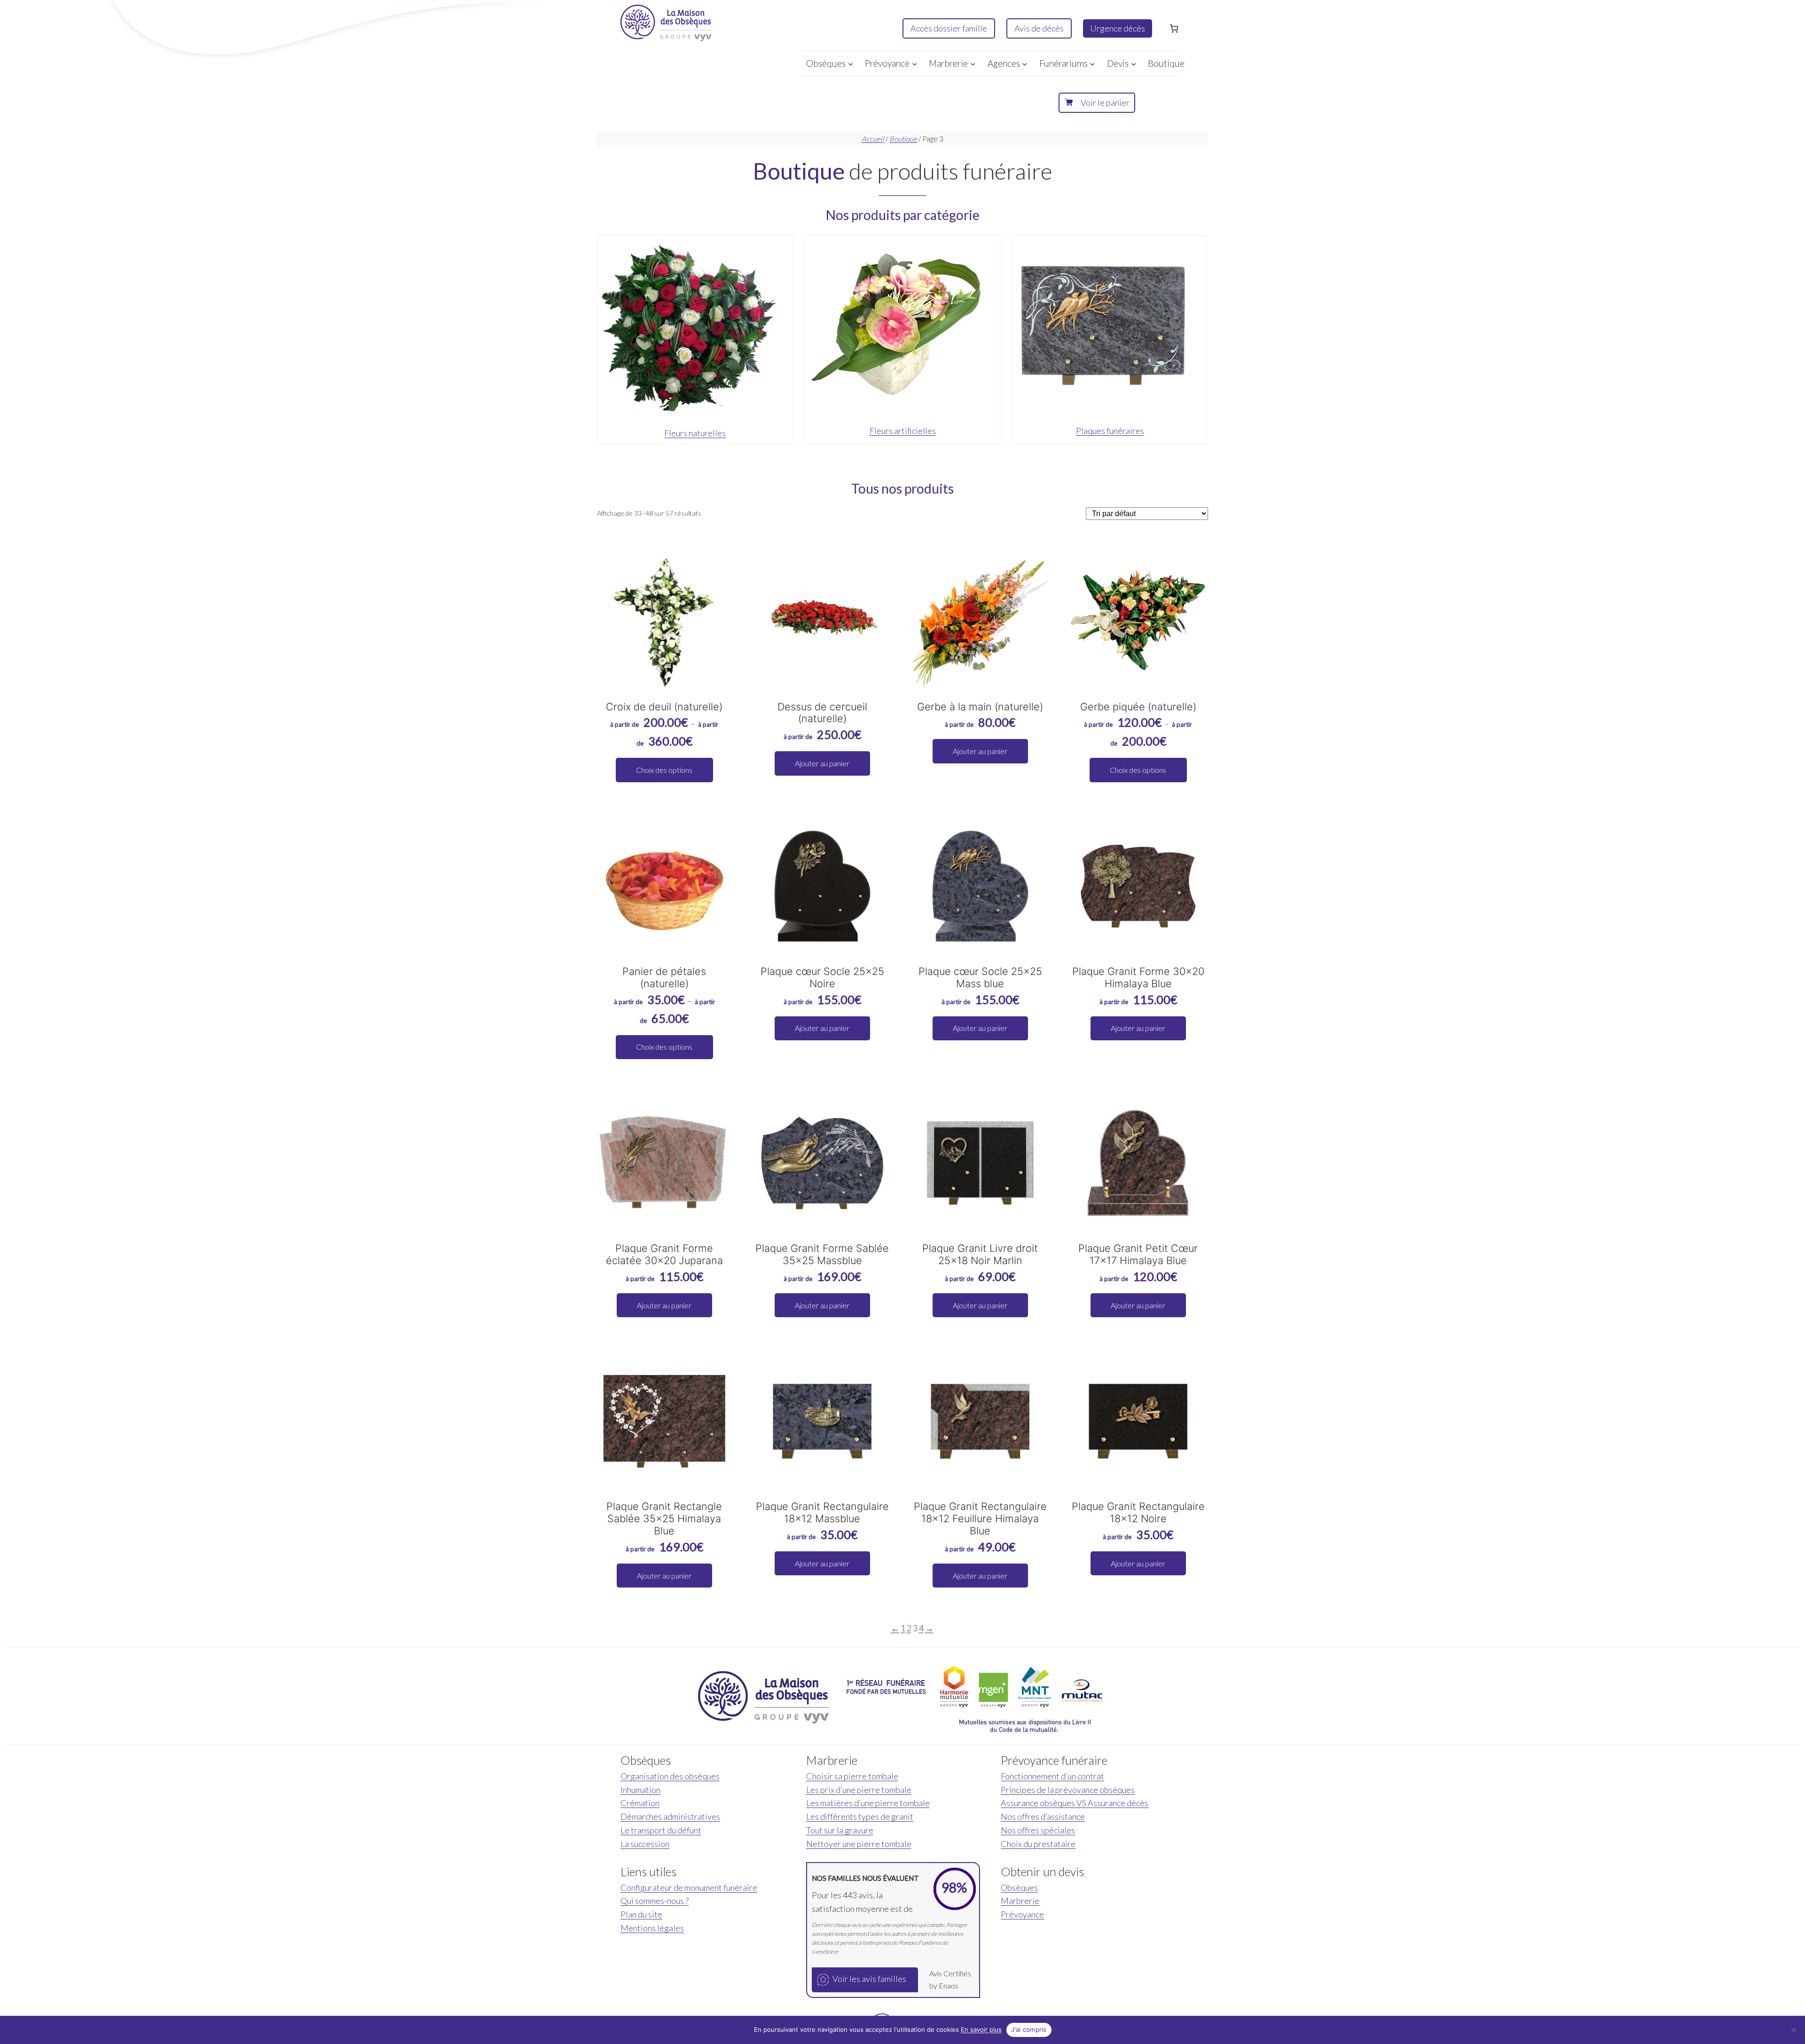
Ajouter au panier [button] (822, 763)
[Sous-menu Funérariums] (1092, 63)
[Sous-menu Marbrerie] (973, 63)
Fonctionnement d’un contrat (1052, 1776)
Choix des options (664, 770)
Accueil (873, 139)
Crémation (640, 1803)
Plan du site (641, 1914)
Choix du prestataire (1038, 1844)
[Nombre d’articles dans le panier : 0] (1174, 28)
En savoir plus (981, 2029)
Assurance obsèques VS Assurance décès (1075, 1803)
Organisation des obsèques (670, 1776)
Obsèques (1019, 1887)
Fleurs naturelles (695, 433)
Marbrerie (1020, 1901)
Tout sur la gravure (840, 1830)
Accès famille (949, 28)
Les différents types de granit (860, 1816)
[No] (1793, 2030)
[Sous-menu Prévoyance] (914, 63)
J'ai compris (1029, 2029)
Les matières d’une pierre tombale (868, 1803)
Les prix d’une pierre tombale (859, 1790)
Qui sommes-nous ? (655, 1901)
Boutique (903, 139)
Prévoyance (1022, 1914)
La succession (645, 1844)
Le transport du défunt (661, 1830)
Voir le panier (1105, 102)
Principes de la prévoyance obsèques (1068, 1790)
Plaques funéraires (1110, 431)
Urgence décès (1118, 28)
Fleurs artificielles (903, 431)
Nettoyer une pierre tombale (859, 1844)
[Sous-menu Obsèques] (851, 63)
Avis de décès (1039, 28)
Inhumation (640, 1790)
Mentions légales (652, 1928)
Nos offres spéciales (1038, 1830)
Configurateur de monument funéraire (689, 1887)
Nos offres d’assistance (1043, 1816)
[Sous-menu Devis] (1134, 63)
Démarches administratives (670, 1816)
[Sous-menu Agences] (1024, 63)
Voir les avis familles (869, 1979)
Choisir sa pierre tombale (852, 1776)
